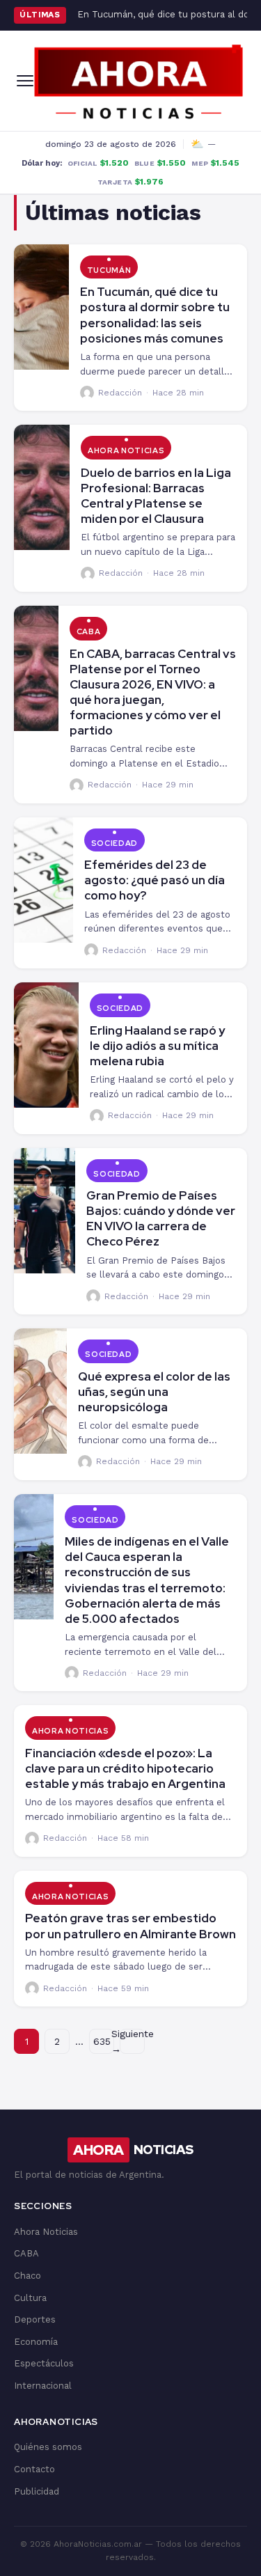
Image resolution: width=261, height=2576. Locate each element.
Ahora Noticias (126, 450)
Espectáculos (44, 2363)
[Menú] (25, 81)
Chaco (27, 2276)
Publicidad (37, 2491)
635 (102, 2041)
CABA (89, 631)
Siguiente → (132, 2041)
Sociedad (114, 843)
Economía (36, 2342)
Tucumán (109, 270)
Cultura (30, 2298)
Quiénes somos (48, 2447)
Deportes (35, 2319)
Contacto (34, 2469)
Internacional (43, 2386)
